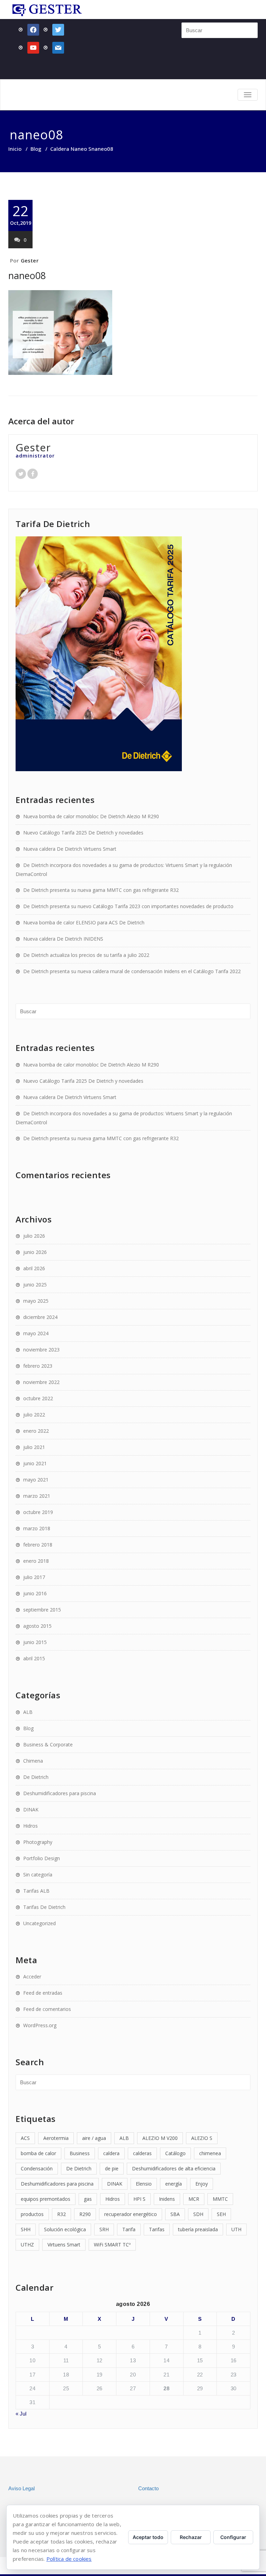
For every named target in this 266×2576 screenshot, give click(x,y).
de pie (112, 2168)
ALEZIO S (202, 2138)
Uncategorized (39, 1923)
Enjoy (202, 2184)
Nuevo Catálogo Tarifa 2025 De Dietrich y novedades (83, 833)
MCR (194, 2199)
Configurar (233, 2537)
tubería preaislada (198, 2229)
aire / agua (94, 2138)
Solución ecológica (65, 2229)
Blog (36, 149)
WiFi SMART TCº (112, 2245)
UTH (236, 2229)
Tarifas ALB (36, 1891)
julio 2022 (34, 1415)
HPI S (139, 2199)
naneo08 (27, 275)
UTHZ (27, 2245)
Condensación (37, 2168)
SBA (175, 2214)
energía (174, 2184)
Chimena (33, 1761)
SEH (221, 2214)
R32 (61, 2214)
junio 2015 (35, 1642)
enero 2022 (36, 1431)
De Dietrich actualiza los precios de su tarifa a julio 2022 (86, 955)
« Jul (21, 2414)
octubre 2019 (38, 1512)
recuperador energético (131, 2214)
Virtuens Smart (64, 2245)
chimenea (210, 2153)
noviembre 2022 (41, 1382)
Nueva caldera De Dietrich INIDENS (63, 939)
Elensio (144, 2184)
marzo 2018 (37, 1528)
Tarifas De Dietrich (44, 1907)
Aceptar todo (148, 2537)
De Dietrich (36, 1777)
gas (88, 2199)
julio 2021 (34, 1447)
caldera (111, 2153)
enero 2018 (36, 1561)
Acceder (32, 1977)
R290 (85, 2214)
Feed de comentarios (47, 2009)
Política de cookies (69, 2559)
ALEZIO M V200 (160, 2138)
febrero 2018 (38, 1545)
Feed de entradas (43, 1993)
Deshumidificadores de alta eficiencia (174, 2168)
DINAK (31, 1809)
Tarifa (129, 2229)
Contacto (148, 2488)
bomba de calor (38, 2153)
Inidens (167, 2199)
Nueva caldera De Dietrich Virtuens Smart (70, 849)
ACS (25, 2138)
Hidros (30, 1826)
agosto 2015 (37, 1626)
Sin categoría (38, 1875)
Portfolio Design (42, 1858)
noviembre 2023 (41, 1350)
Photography (38, 1842)
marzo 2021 (37, 1496)
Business (80, 2153)
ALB (28, 1712)
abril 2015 (34, 1658)
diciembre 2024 (40, 1317)
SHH (26, 2229)
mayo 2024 (36, 1333)
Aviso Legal (21, 2488)
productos (32, 2214)
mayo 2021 (36, 1480)
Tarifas (157, 2229)
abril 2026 (34, 1268)
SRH (104, 2229)
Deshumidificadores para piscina (60, 1793)
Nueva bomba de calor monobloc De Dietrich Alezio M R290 (91, 816)
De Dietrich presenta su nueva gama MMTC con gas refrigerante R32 (101, 890)
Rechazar (191, 2537)
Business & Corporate (48, 1744)
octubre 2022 (38, 1398)
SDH (198, 2214)
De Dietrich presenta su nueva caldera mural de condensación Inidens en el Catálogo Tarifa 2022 (132, 971)
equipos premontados (46, 2199)
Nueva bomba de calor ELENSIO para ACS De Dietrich (84, 922)
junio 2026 (35, 1252)
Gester (30, 260)
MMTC (220, 2199)
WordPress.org (40, 2025)
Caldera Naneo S (71, 149)
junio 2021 (35, 1463)
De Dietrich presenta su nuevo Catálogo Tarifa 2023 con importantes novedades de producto (128, 906)
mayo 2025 (36, 1301)
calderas (142, 2153)
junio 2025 (35, 1285)
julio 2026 (34, 1236)
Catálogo (175, 2153)
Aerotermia (56, 2138)
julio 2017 (34, 1577)
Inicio (15, 149)
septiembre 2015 (42, 1610)
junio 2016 (35, 1593)
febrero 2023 (38, 1366)
